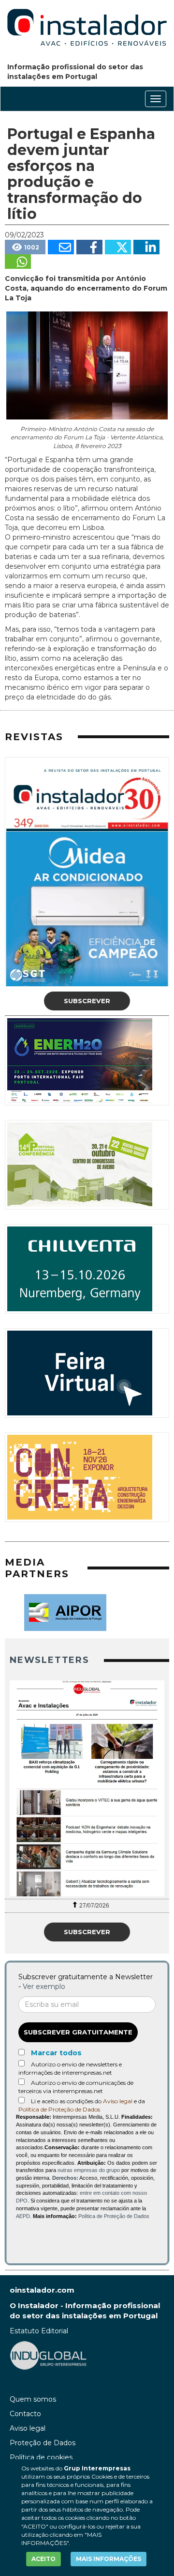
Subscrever (87, 1001)
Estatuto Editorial (39, 2331)
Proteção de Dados (43, 2443)
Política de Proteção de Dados (59, 2109)
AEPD (23, 2216)
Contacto (25, 2414)
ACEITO (43, 2559)
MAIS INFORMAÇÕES (109, 2559)
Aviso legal (118, 2101)
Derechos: (65, 2178)
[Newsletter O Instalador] (87, 1789)
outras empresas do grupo (89, 2170)
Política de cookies (41, 2457)
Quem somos (33, 2399)
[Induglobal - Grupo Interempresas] (48, 2354)
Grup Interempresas (97, 2468)
